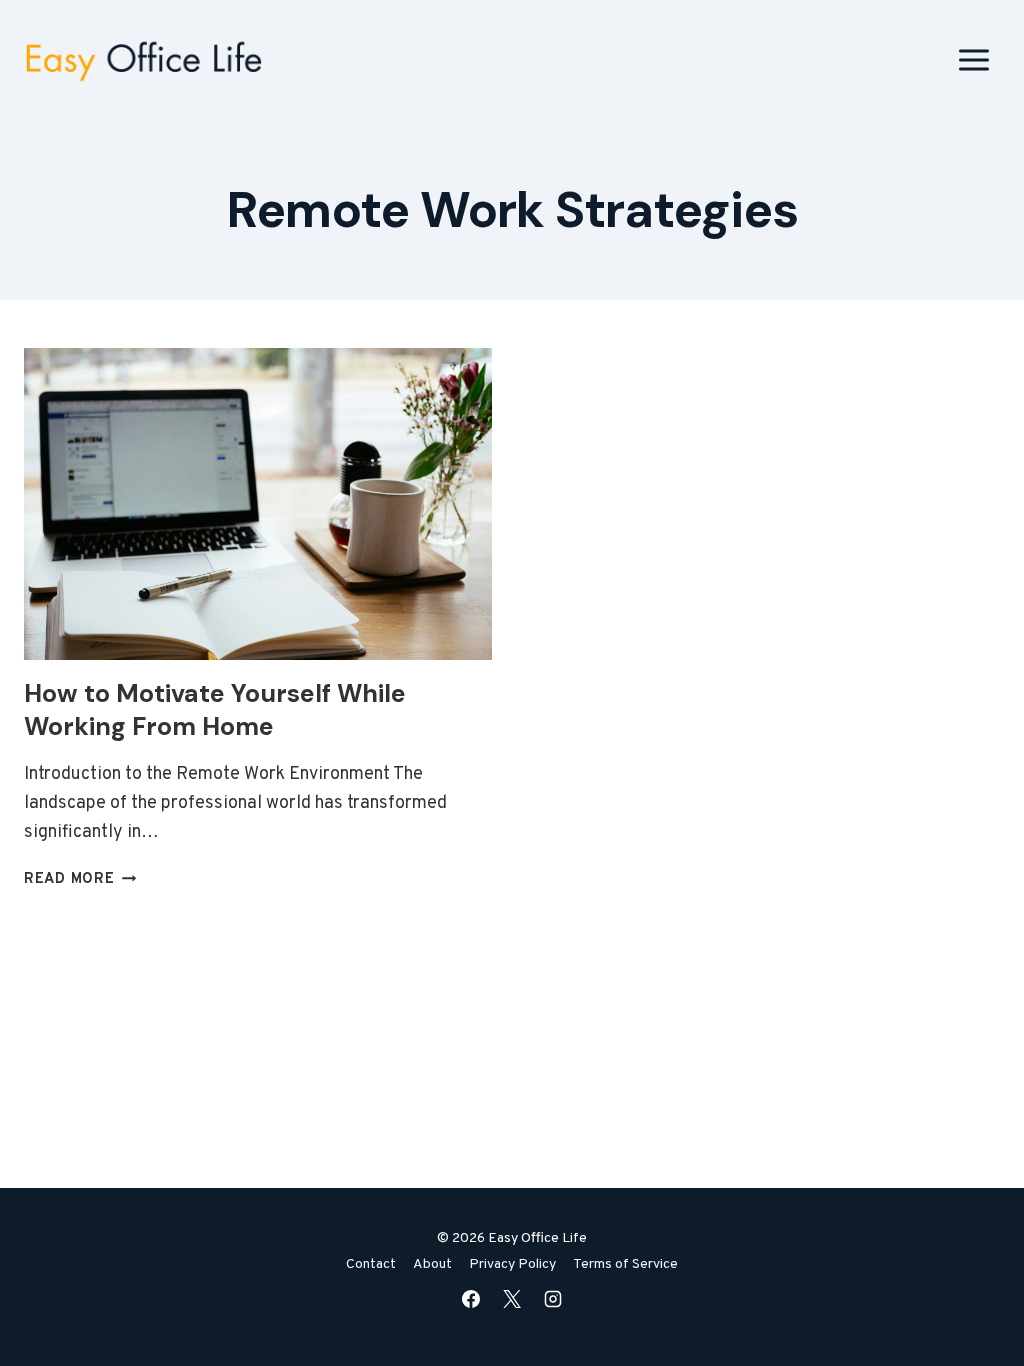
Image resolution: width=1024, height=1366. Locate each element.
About (432, 1264)
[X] (512, 1299)
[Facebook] (471, 1299)
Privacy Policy (512, 1264)
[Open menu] (973, 59)
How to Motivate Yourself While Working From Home (215, 710)
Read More (80, 879)
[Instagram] (553, 1299)
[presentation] (258, 504)
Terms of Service (625, 1264)
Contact (371, 1264)
